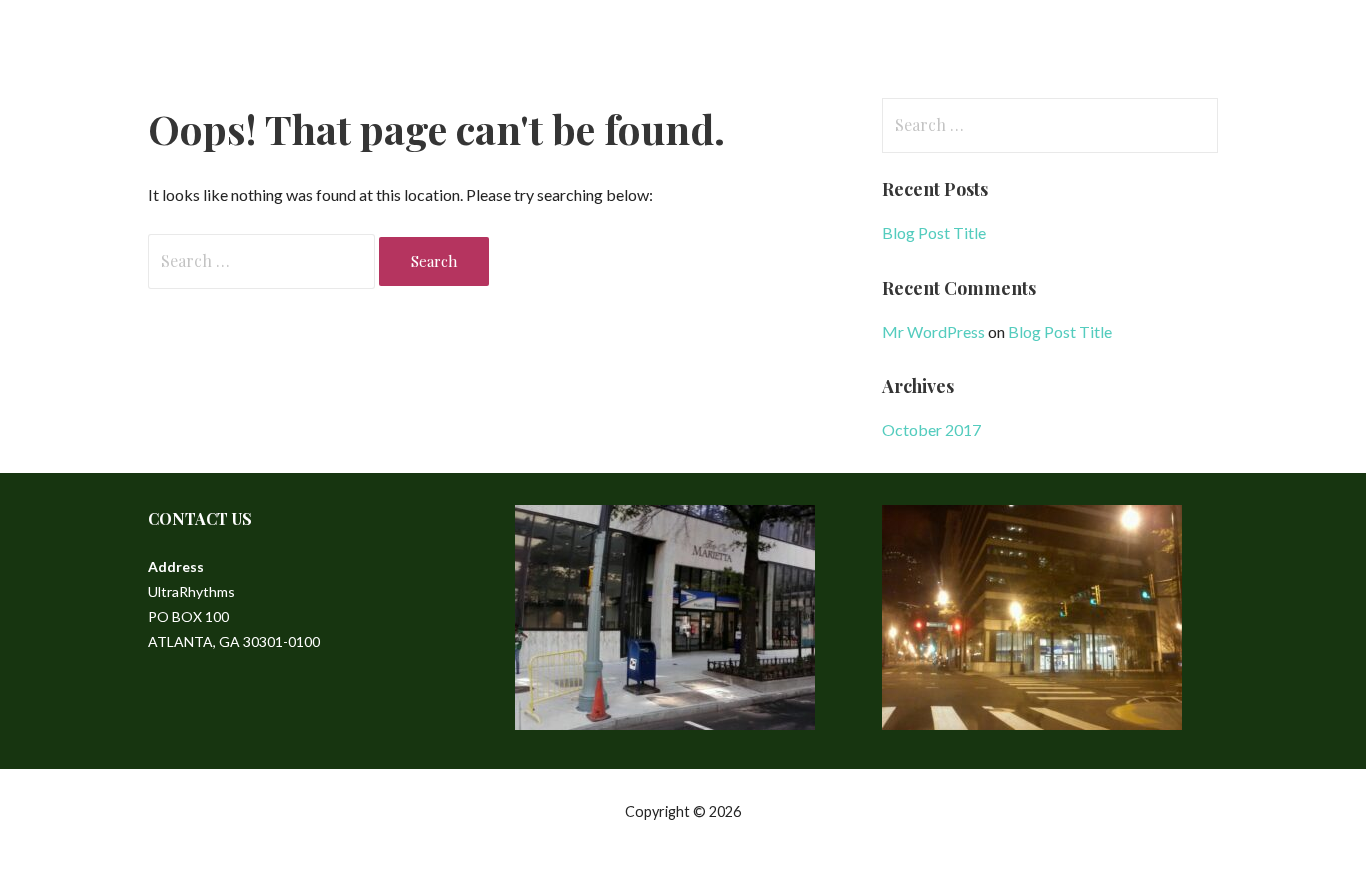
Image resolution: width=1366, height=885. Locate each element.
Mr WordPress (933, 331)
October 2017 (931, 429)
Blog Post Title (934, 232)
